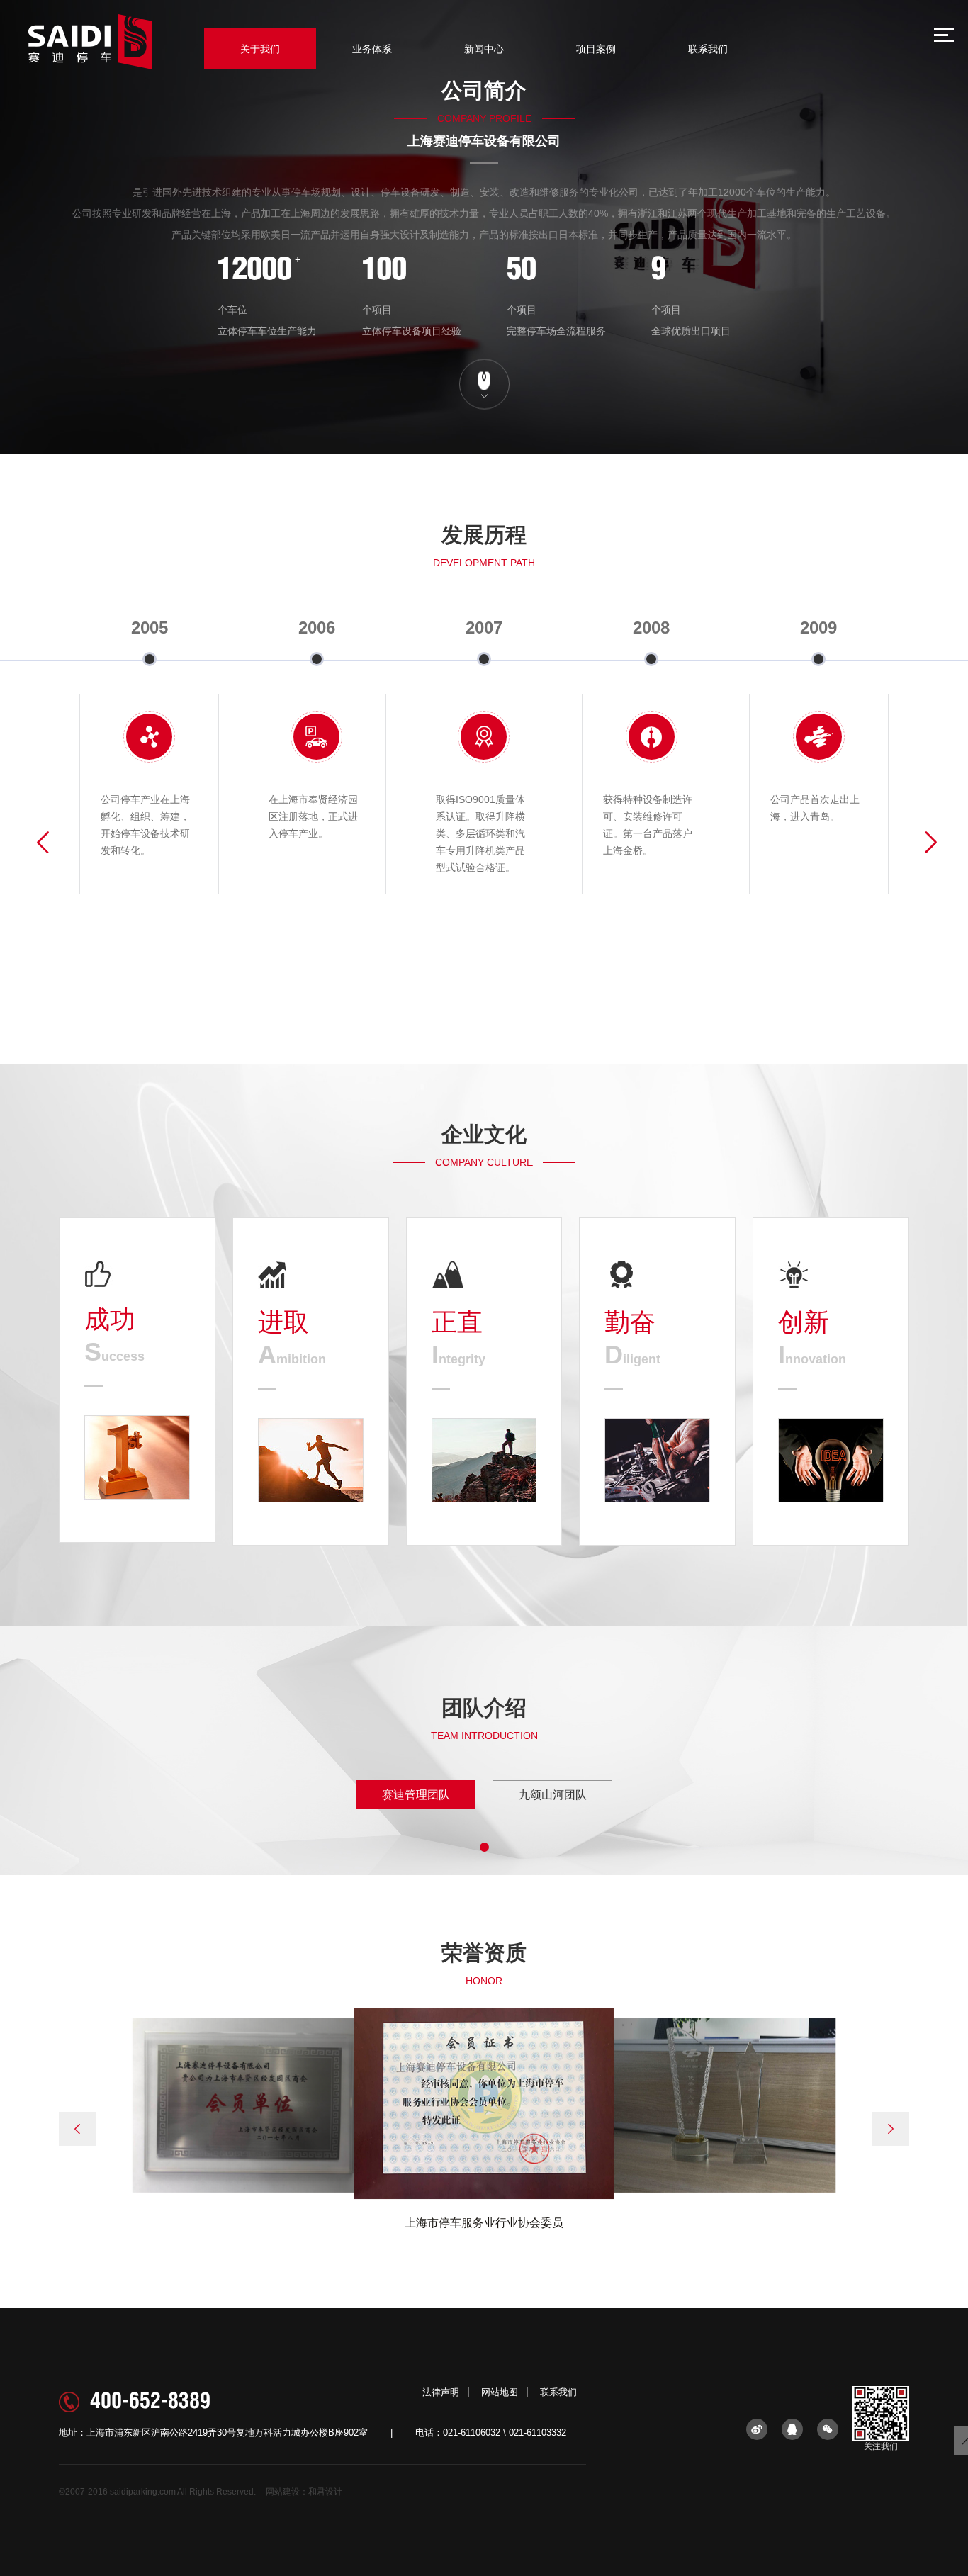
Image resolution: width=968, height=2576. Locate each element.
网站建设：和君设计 (304, 2492)
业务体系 (372, 49)
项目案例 (596, 49)
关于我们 (260, 49)
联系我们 (708, 49)
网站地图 (500, 2392)
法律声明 (441, 2392)
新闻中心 (484, 49)
